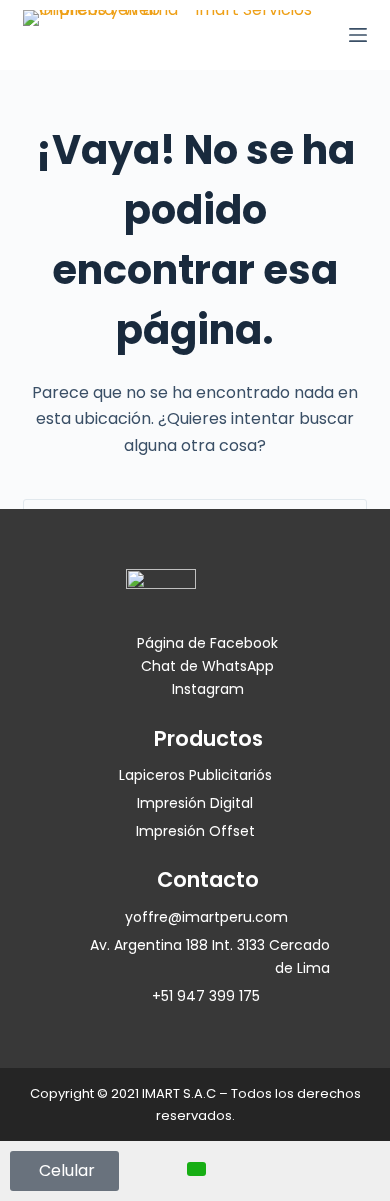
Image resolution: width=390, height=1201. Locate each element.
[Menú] (358, 35)
